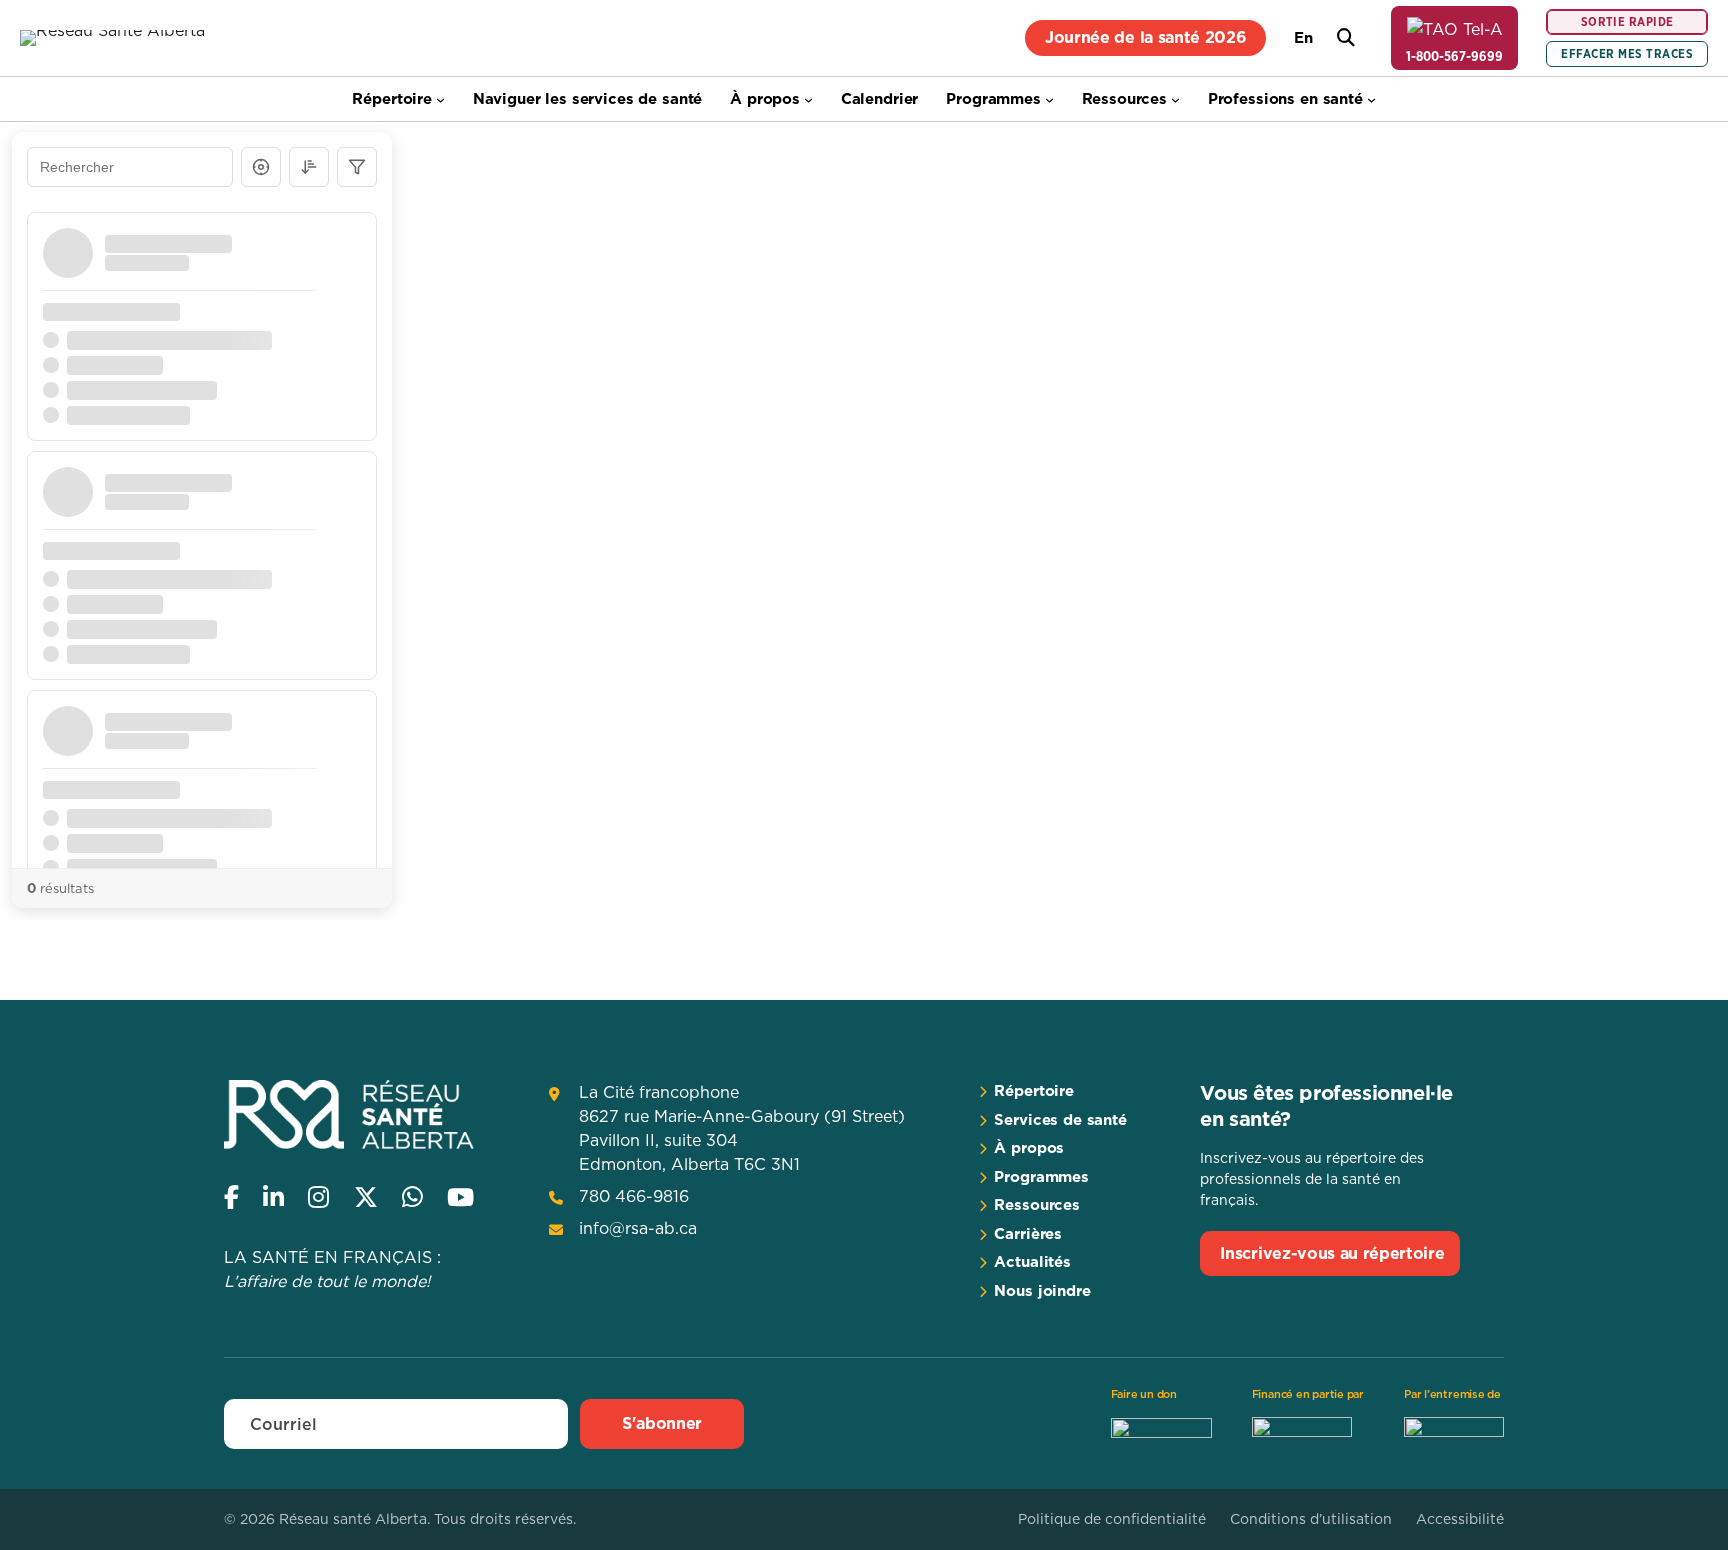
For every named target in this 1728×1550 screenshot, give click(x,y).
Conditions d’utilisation (1311, 1519)
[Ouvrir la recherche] (1346, 38)
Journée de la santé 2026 (1145, 37)
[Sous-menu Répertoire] (440, 99)
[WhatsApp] (412, 1197)
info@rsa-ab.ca (638, 1228)
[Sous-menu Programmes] (1049, 99)
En (1303, 37)
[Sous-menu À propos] (808, 99)
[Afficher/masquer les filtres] (357, 167)
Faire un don (1144, 1394)
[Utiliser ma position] (261, 167)
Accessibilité (1460, 1519)
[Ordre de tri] (309, 167)
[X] (366, 1197)
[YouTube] (460, 1197)
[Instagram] (318, 1197)
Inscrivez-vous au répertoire (1332, 1253)
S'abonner (662, 1423)
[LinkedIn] (273, 1197)
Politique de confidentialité (1112, 1519)
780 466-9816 (634, 1196)
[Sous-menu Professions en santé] (1371, 99)
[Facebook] (231, 1197)
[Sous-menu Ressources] (1175, 99)
